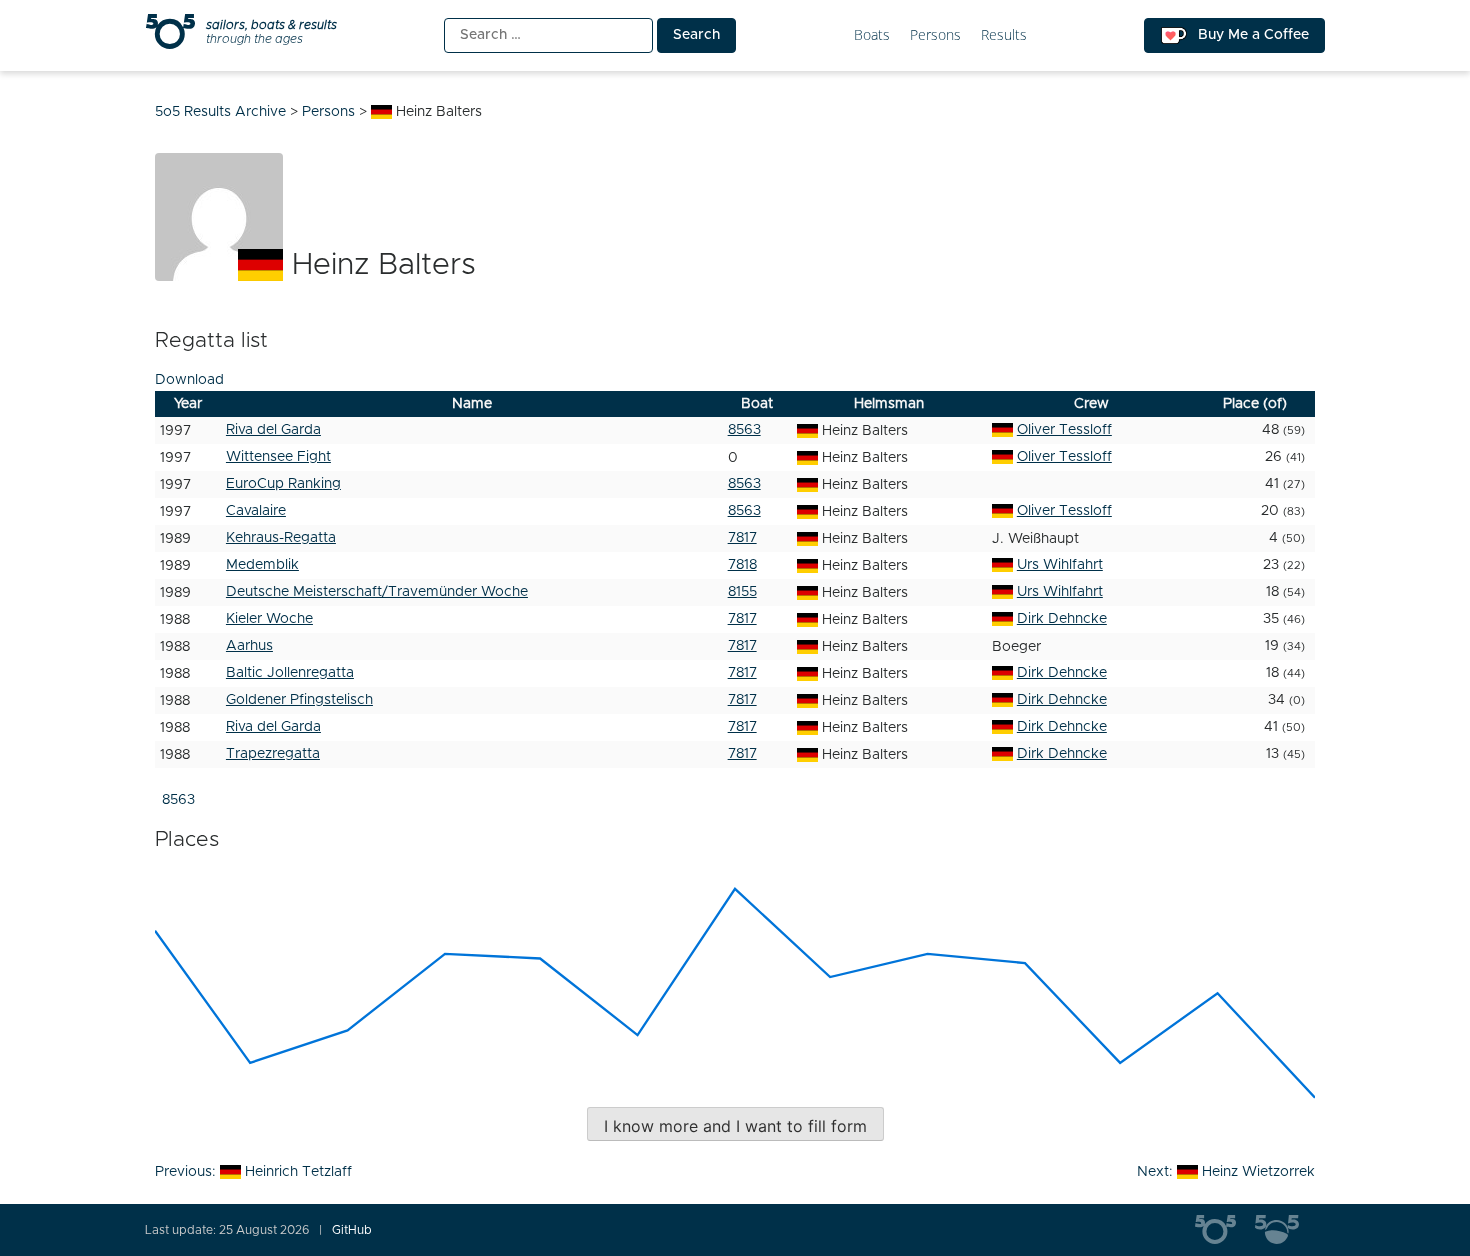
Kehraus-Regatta (281, 538)
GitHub (352, 1230)
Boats (872, 35)
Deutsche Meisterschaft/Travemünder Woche (377, 592)
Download (189, 380)
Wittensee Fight (278, 457)
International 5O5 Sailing (1225, 1230)
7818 (742, 565)
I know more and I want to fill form (735, 1126)
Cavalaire (256, 511)
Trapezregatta (273, 754)
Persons (935, 35)
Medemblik (262, 565)
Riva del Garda (273, 430)
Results (1004, 35)
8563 (744, 430)
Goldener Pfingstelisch (299, 700)
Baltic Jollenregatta (290, 673)
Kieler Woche (269, 619)
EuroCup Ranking (283, 484)
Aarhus (249, 646)
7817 (742, 538)
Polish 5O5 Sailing (1285, 1230)
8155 (742, 592)
